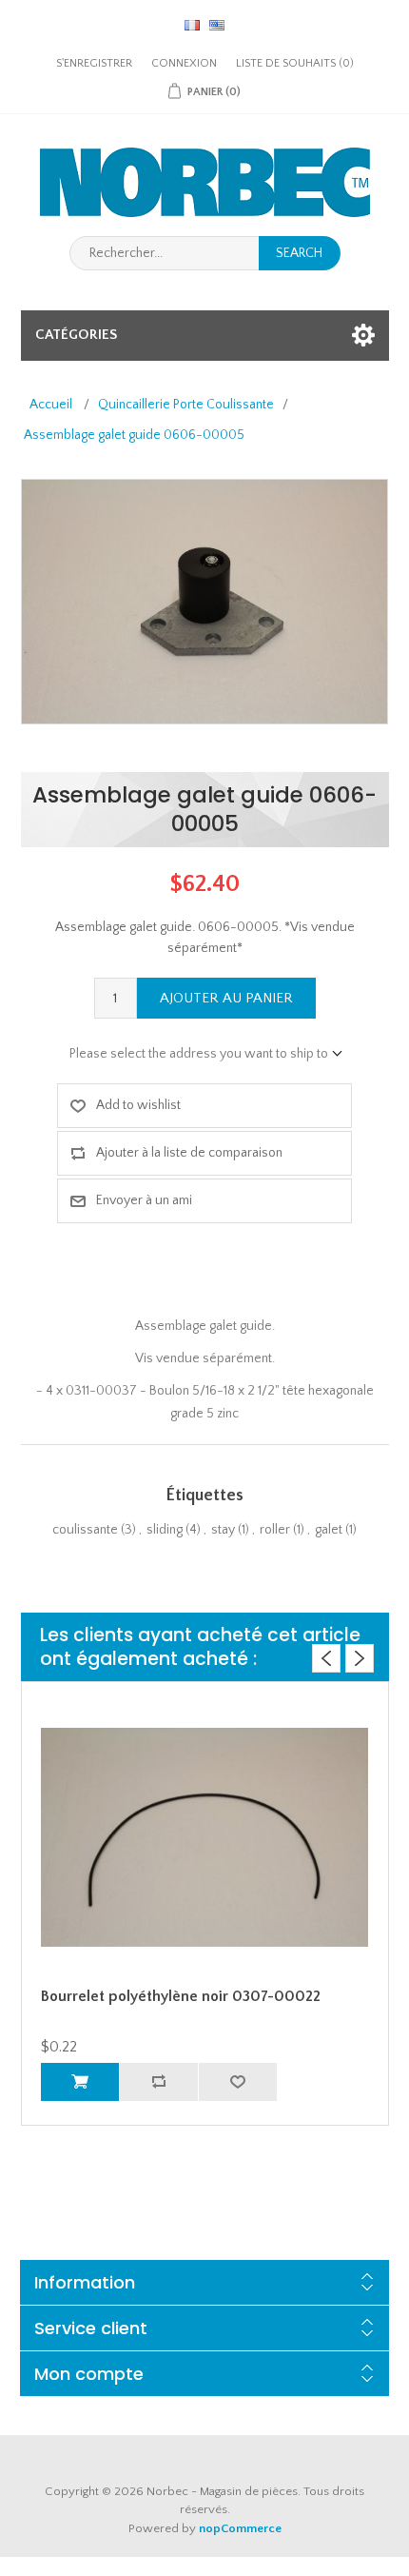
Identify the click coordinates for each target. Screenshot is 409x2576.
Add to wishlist (138, 1105)
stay (223, 1530)
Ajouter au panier (226, 998)
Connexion (184, 63)
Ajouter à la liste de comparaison (189, 1153)
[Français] (192, 25)
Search (299, 253)
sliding (165, 1530)
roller (275, 1530)
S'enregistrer (94, 63)
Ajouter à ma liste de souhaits (237, 2082)
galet (329, 1530)
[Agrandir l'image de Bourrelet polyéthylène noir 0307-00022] (205, 1837)
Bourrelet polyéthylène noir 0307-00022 (181, 1996)
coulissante (85, 1530)
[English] (217, 25)
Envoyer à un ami (144, 1200)
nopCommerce (240, 2528)
